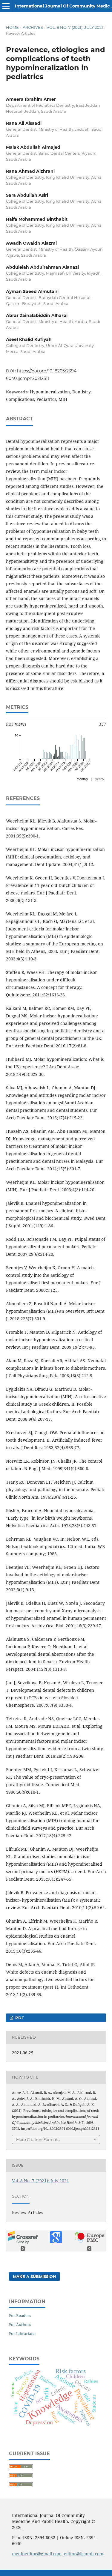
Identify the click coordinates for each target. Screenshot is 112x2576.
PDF (19, 2018)
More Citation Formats (38, 2139)
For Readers (20, 2315)
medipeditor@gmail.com (37, 2554)
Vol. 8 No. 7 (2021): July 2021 (75, 27)
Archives (33, 27)
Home (12, 27)
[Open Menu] (6, 6)
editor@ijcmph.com (84, 2554)
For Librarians (22, 2333)
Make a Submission (34, 2276)
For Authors (20, 2324)
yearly (100, 779)
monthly (82, 779)
